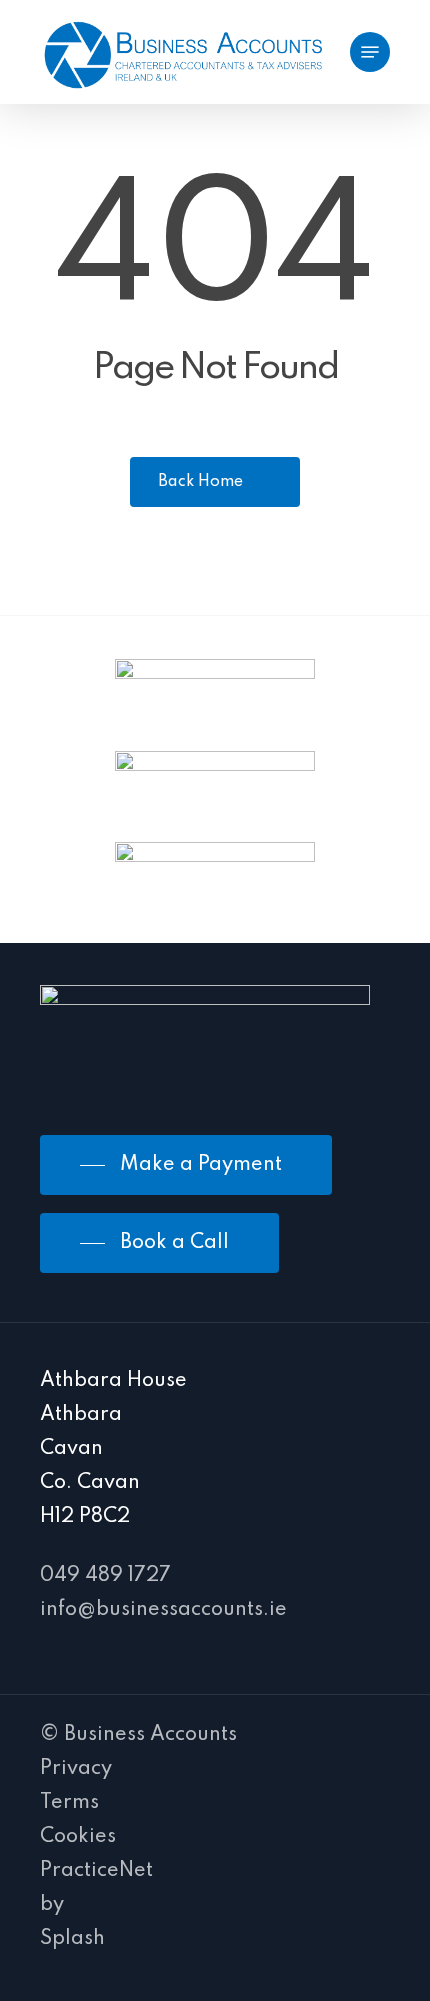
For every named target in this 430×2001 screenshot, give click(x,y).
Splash (72, 1939)
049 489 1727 (105, 1576)
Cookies (78, 1837)
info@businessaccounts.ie (163, 1610)
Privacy (76, 1769)
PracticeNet (96, 1871)
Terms (69, 1803)
